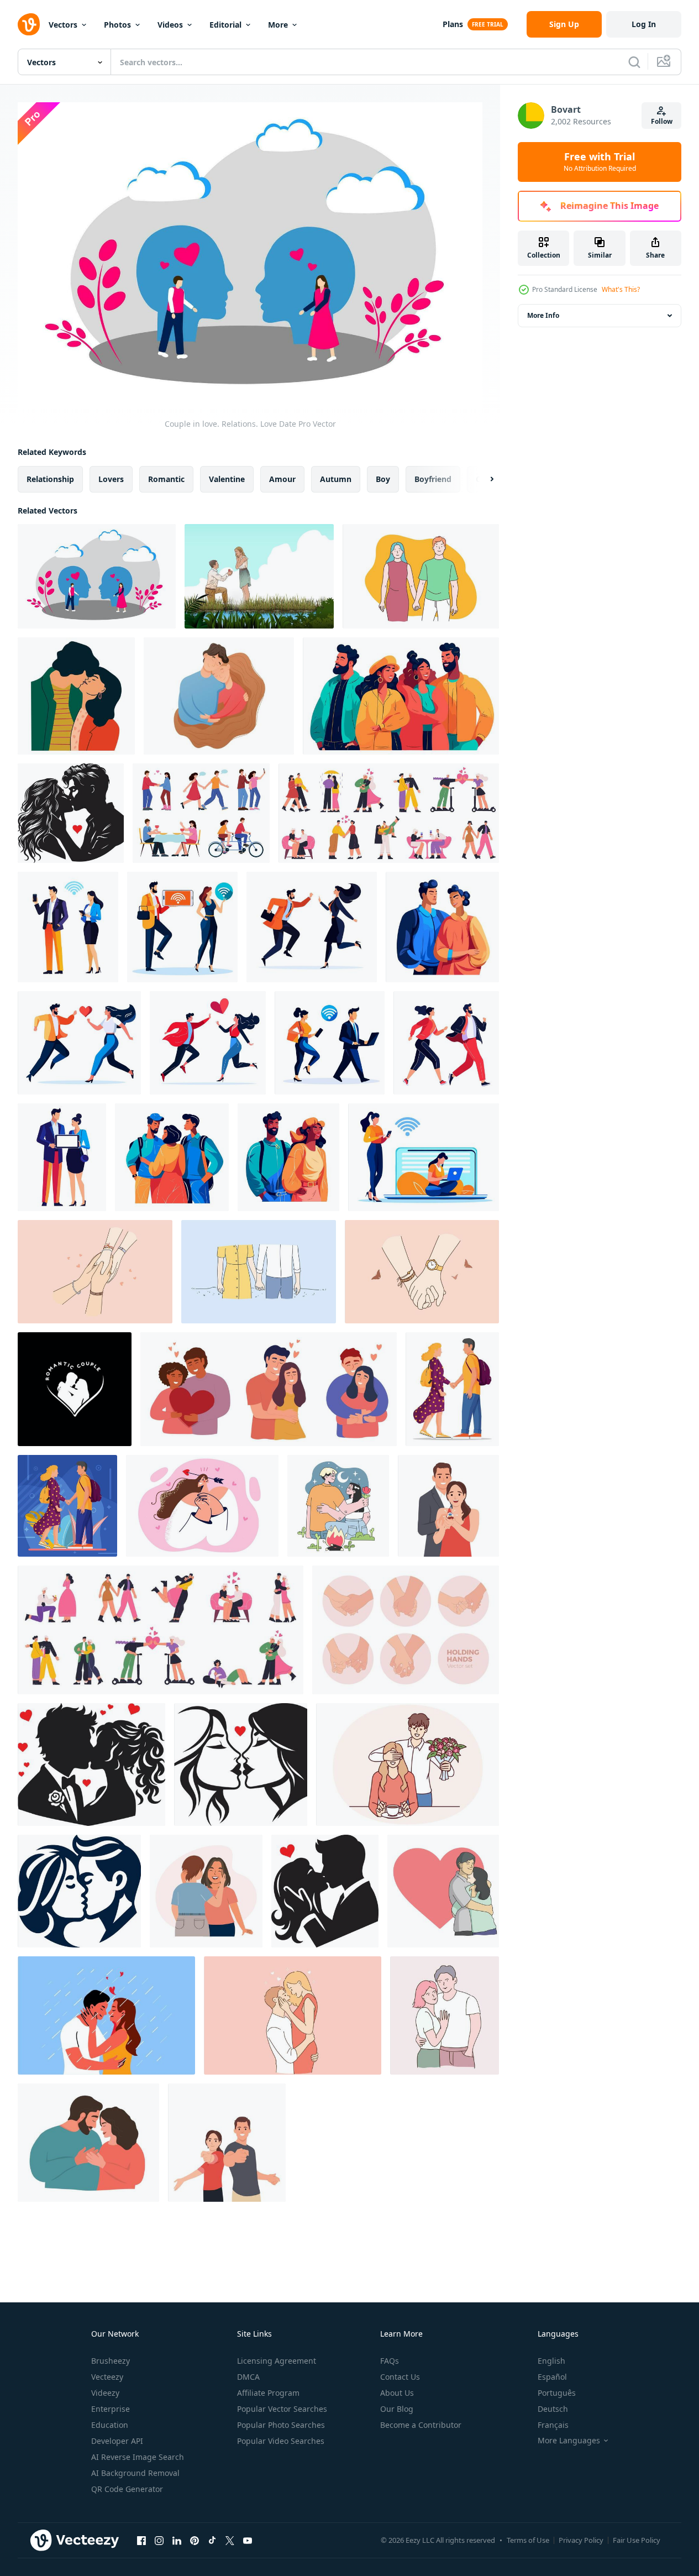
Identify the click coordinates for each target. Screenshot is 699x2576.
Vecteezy (107, 2377)
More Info (543, 315)
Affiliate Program (268, 2393)
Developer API (117, 2441)
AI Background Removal (135, 2473)
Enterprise (111, 2409)
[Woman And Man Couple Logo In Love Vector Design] (75, 1389)
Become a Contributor (421, 2425)
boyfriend (433, 478)
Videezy (105, 2393)
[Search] (634, 62)
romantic (166, 478)
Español (552, 2377)
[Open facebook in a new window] (141, 2541)
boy (383, 478)
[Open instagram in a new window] (159, 2541)
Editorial (225, 25)
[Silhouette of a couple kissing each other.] (71, 813)
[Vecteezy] (29, 24)
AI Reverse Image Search (138, 2457)
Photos (117, 25)
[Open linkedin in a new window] (177, 2541)
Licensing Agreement (277, 2361)
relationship (50, 478)
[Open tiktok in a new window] (212, 2541)
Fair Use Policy (637, 2540)
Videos (170, 25)
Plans (453, 24)
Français (553, 2425)
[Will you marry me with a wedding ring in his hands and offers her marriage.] (448, 1506)
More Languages (569, 2441)
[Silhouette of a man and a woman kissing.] (325, 1891)
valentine (227, 478)
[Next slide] (482, 479)
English (551, 2361)
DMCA (248, 2377)
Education (110, 2425)
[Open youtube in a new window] (248, 2541)
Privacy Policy (581, 2540)
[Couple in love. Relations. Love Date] (97, 576)
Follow (662, 121)
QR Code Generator (127, 2489)
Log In (644, 24)
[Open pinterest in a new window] (195, 2541)
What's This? (621, 289)
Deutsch (553, 2409)
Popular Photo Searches (281, 2425)
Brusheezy (111, 2361)
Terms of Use (528, 2540)
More (278, 25)
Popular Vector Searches (282, 2409)
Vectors (63, 25)
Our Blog (397, 2409)
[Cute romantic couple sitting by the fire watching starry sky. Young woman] (338, 1506)
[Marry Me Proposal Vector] (259, 576)
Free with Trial (600, 162)
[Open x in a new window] (230, 2541)
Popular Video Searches (281, 2441)
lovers (111, 478)
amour (282, 478)
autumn (336, 478)
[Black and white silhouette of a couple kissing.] (91, 1765)
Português (557, 2393)
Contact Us (400, 2377)
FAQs (390, 2361)
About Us (397, 2393)
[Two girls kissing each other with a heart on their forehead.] (241, 1765)
